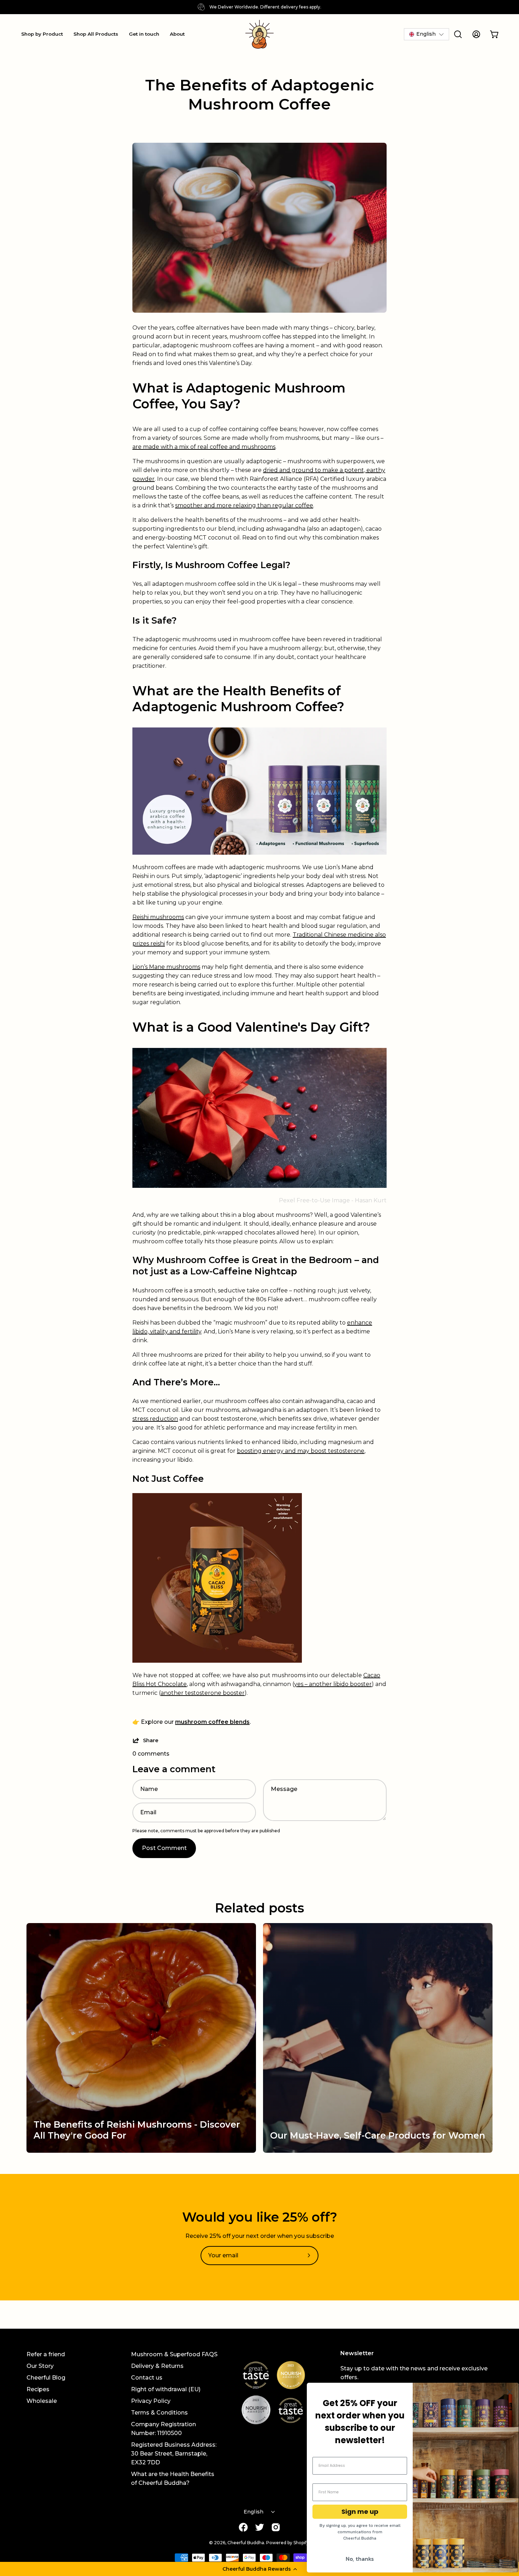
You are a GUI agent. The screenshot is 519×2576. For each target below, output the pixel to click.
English (254, 2512)
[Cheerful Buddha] (259, 34)
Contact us (147, 2378)
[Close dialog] (510, 2392)
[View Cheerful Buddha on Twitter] (259, 2527)
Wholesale (42, 2401)
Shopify (301, 2543)
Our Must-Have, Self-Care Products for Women (378, 2135)
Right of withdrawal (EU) (166, 2389)
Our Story (40, 2366)
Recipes (38, 2389)
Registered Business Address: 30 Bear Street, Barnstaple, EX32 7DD (174, 2454)
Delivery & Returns (157, 2366)
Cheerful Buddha (246, 2543)
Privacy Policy (151, 2401)
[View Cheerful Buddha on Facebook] (243, 2527)
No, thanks (360, 2559)
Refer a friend (46, 2354)
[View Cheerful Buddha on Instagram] (276, 2527)
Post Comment (164, 1848)
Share (151, 1740)
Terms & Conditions (159, 2413)
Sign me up (360, 2512)
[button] (259, 2569)
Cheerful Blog (46, 2378)
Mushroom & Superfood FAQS (174, 2354)
